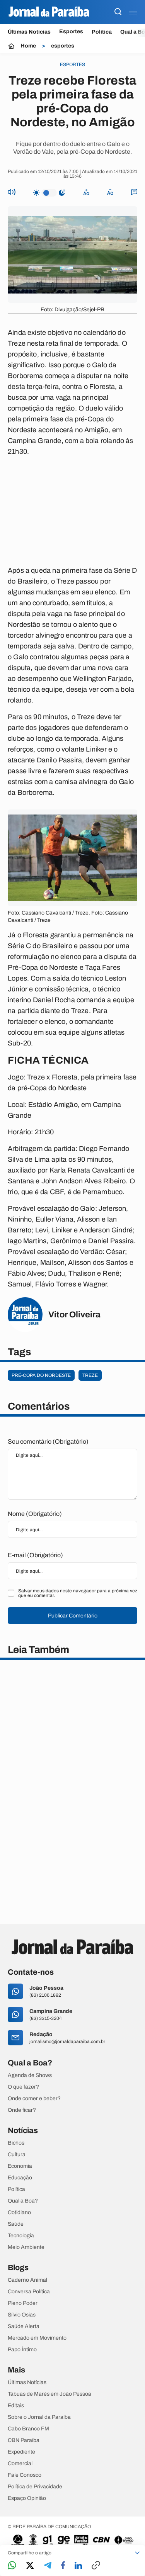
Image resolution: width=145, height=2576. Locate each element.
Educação (20, 2178)
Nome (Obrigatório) (35, 1514)
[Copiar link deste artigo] (96, 2566)
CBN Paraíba (24, 2440)
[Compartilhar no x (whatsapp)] (30, 2566)
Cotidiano (19, 2213)
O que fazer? (23, 2087)
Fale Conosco (25, 2475)
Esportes (71, 32)
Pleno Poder (23, 2303)
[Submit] (118, 12)
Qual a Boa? (23, 2201)
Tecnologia (21, 2236)
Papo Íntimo (22, 2350)
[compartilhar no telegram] (48, 2566)
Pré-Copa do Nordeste (41, 1375)
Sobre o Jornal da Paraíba (39, 2417)
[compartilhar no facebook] (63, 2566)
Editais (16, 2406)
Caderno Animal (27, 2280)
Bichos (16, 2143)
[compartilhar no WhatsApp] (12, 2566)
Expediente (21, 2452)
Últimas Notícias (29, 32)
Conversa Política (29, 2292)
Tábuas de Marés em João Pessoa (49, 2394)
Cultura (17, 2155)
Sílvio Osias (22, 2315)
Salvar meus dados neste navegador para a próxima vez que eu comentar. (78, 1593)
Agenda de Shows (30, 2075)
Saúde (16, 2224)
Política (102, 32)
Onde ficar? (22, 2110)
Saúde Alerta (24, 2327)
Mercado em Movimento (37, 2338)
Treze (90, 1375)
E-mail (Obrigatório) (35, 1555)
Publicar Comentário (73, 1616)
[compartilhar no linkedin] (78, 2566)
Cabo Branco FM (28, 2429)
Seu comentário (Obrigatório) (48, 1442)
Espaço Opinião (27, 2498)
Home (28, 46)
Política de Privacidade (35, 2487)
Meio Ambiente (26, 2247)
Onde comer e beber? (34, 2099)
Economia (20, 2166)
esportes (63, 46)
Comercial (20, 2464)
